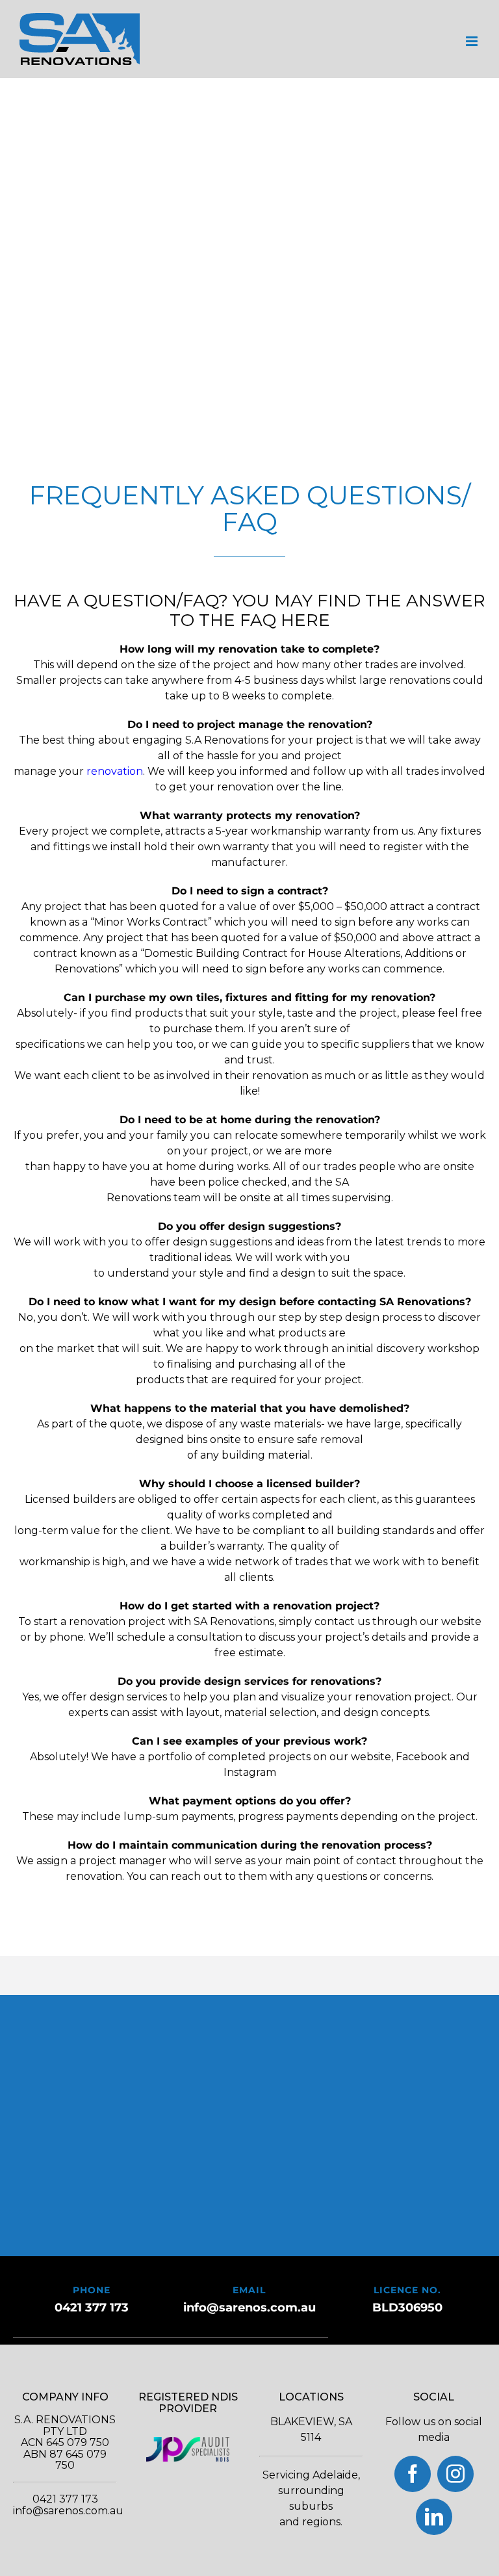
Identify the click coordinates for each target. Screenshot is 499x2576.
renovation (115, 771)
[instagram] (455, 2474)
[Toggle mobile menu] (473, 41)
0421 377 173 (92, 2308)
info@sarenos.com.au (249, 2308)
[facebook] (413, 2474)
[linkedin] (434, 2517)
